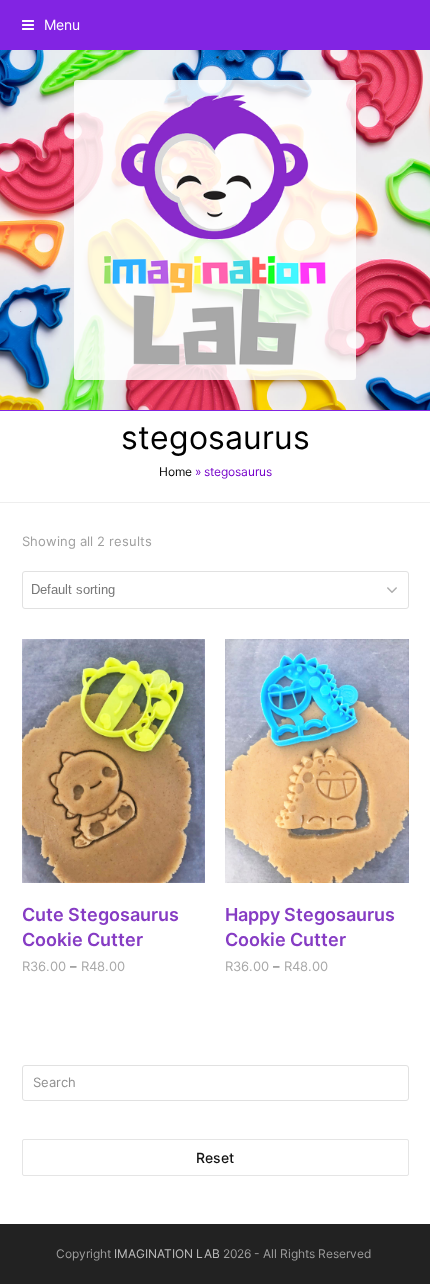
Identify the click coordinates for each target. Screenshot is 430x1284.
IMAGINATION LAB (167, 1253)
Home (175, 471)
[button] (51, 24)
